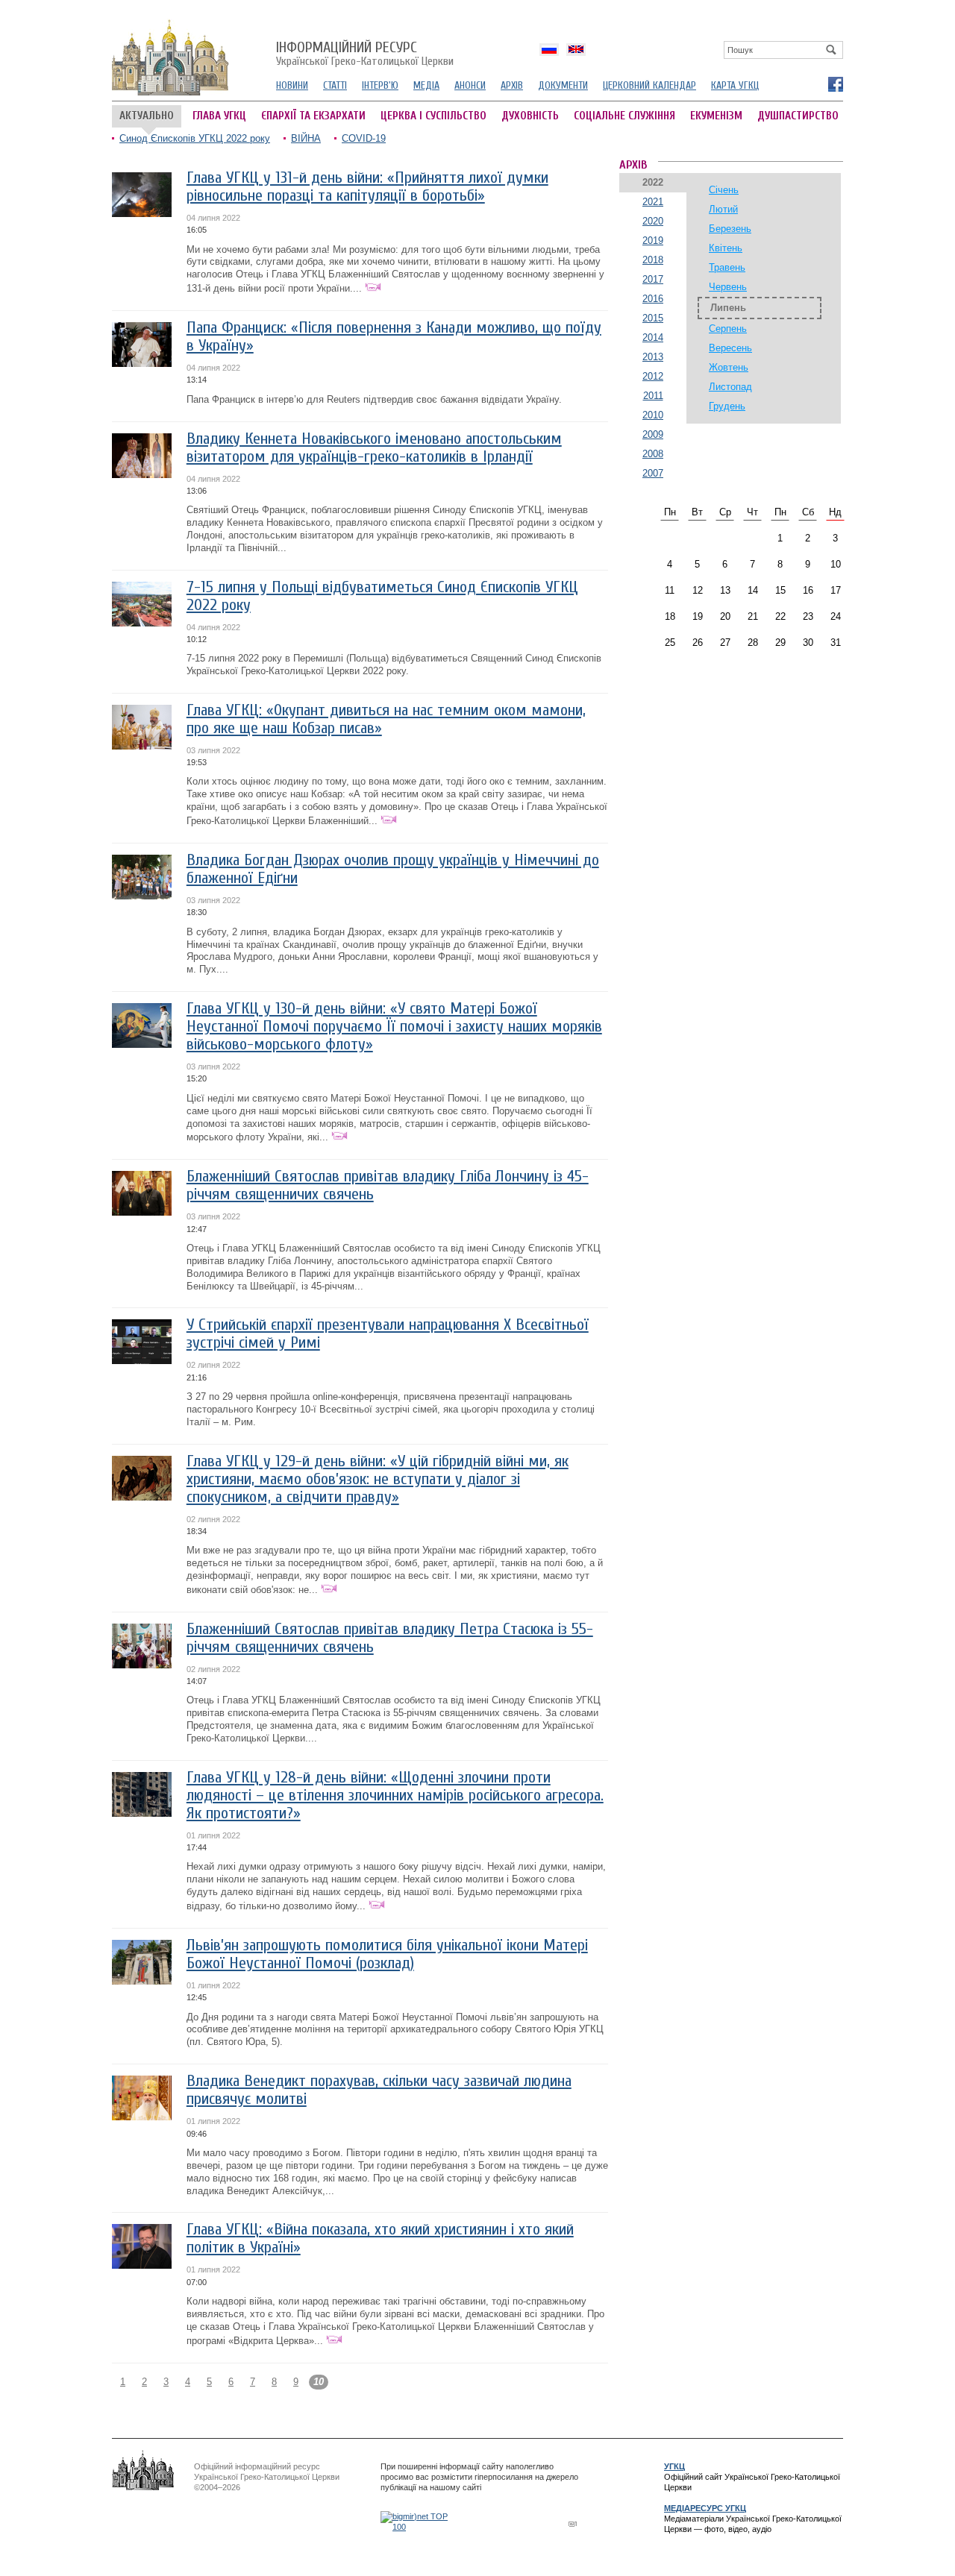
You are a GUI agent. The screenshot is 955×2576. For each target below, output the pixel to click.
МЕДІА (426, 85)
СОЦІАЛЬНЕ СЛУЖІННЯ (624, 116)
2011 (653, 396)
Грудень (727, 406)
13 (725, 590)
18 (670, 616)
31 (836, 643)
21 (753, 616)
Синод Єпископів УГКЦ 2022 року (195, 138)
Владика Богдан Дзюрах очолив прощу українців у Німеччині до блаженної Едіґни (393, 869)
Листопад (730, 387)
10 (836, 564)
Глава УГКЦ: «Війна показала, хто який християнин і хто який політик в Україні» (380, 2239)
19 (698, 616)
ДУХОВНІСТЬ (530, 116)
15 (780, 590)
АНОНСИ (470, 85)
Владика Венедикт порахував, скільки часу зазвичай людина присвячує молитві (379, 2090)
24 (836, 616)
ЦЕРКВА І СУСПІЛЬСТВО (433, 116)
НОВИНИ (292, 85)
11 (670, 590)
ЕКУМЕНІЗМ (716, 116)
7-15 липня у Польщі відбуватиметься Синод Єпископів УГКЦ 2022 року (382, 596)
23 (808, 616)
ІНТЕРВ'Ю (380, 85)
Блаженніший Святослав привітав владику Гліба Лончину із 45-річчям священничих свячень (388, 1185)
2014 (653, 337)
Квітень (726, 248)
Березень (730, 229)
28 (753, 643)
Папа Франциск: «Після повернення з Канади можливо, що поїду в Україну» (394, 337)
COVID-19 (364, 138)
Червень (728, 287)
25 (670, 643)
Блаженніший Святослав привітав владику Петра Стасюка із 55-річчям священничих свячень (390, 1638)
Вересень (730, 348)
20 (725, 616)
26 (698, 643)
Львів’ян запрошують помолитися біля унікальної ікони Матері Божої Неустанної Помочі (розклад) (387, 1954)
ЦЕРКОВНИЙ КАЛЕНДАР (649, 85)
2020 (653, 221)
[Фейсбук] (835, 84)
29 (780, 643)
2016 (653, 299)
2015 (653, 318)
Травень (727, 267)
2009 (653, 434)
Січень (724, 190)
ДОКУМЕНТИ (563, 85)
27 (725, 643)
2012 (653, 376)
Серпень (728, 329)
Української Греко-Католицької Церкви (365, 54)
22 (780, 616)
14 (753, 590)
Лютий (723, 209)
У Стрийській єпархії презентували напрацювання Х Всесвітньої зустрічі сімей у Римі (388, 1334)
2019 (653, 241)
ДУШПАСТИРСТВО (798, 116)
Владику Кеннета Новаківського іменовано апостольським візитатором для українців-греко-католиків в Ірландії (374, 448)
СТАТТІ (335, 85)
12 (698, 590)
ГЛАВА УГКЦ (219, 116)
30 (808, 643)
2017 (653, 279)
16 (808, 590)
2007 (653, 473)
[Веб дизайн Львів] (574, 2523)
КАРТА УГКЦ (735, 85)
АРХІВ (512, 85)
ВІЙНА (306, 138)
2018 (653, 260)
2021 (653, 202)
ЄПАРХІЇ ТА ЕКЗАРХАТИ (313, 116)
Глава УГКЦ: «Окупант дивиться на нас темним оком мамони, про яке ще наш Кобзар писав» (386, 719)
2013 (653, 357)
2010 (653, 415)
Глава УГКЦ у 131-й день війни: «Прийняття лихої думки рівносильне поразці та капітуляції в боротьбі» (367, 187)
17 (836, 590)
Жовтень (729, 367)
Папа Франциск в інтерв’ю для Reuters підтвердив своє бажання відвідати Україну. (374, 399)
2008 (653, 454)
